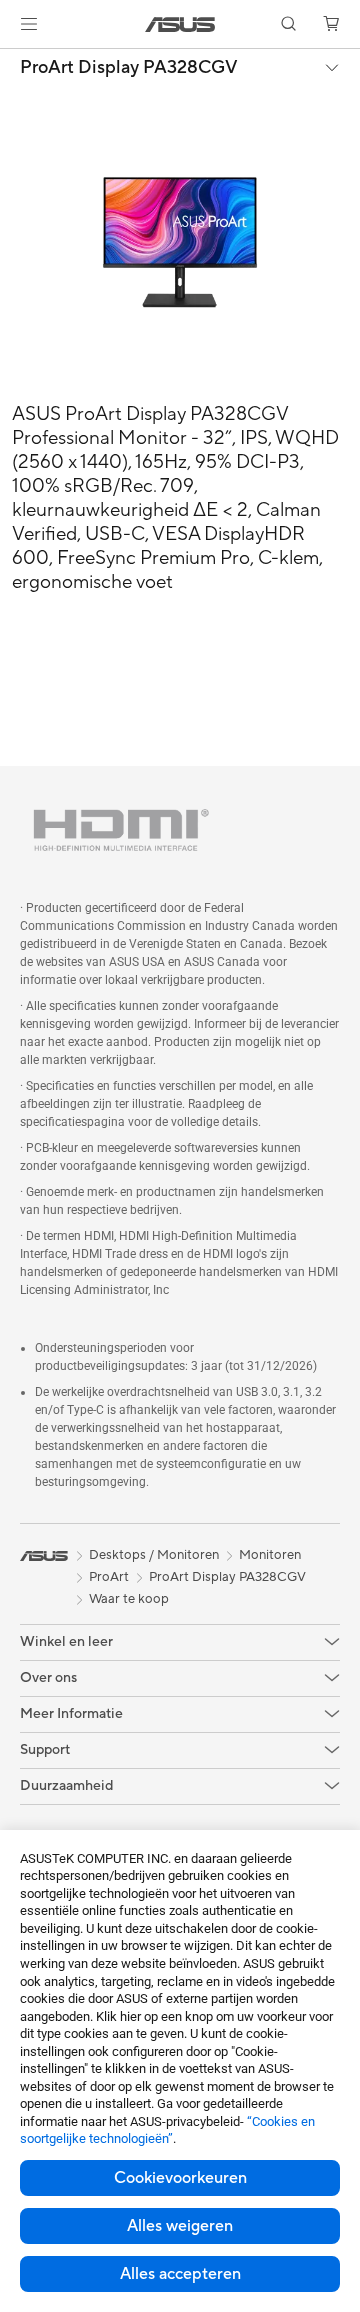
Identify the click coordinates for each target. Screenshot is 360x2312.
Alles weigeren (180, 2226)
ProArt (109, 1577)
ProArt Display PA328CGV (129, 68)
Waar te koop (129, 1599)
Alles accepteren (180, 2274)
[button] (29, 24)
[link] (180, 24)
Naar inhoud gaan (12, 61)
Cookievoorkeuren (180, 2178)
